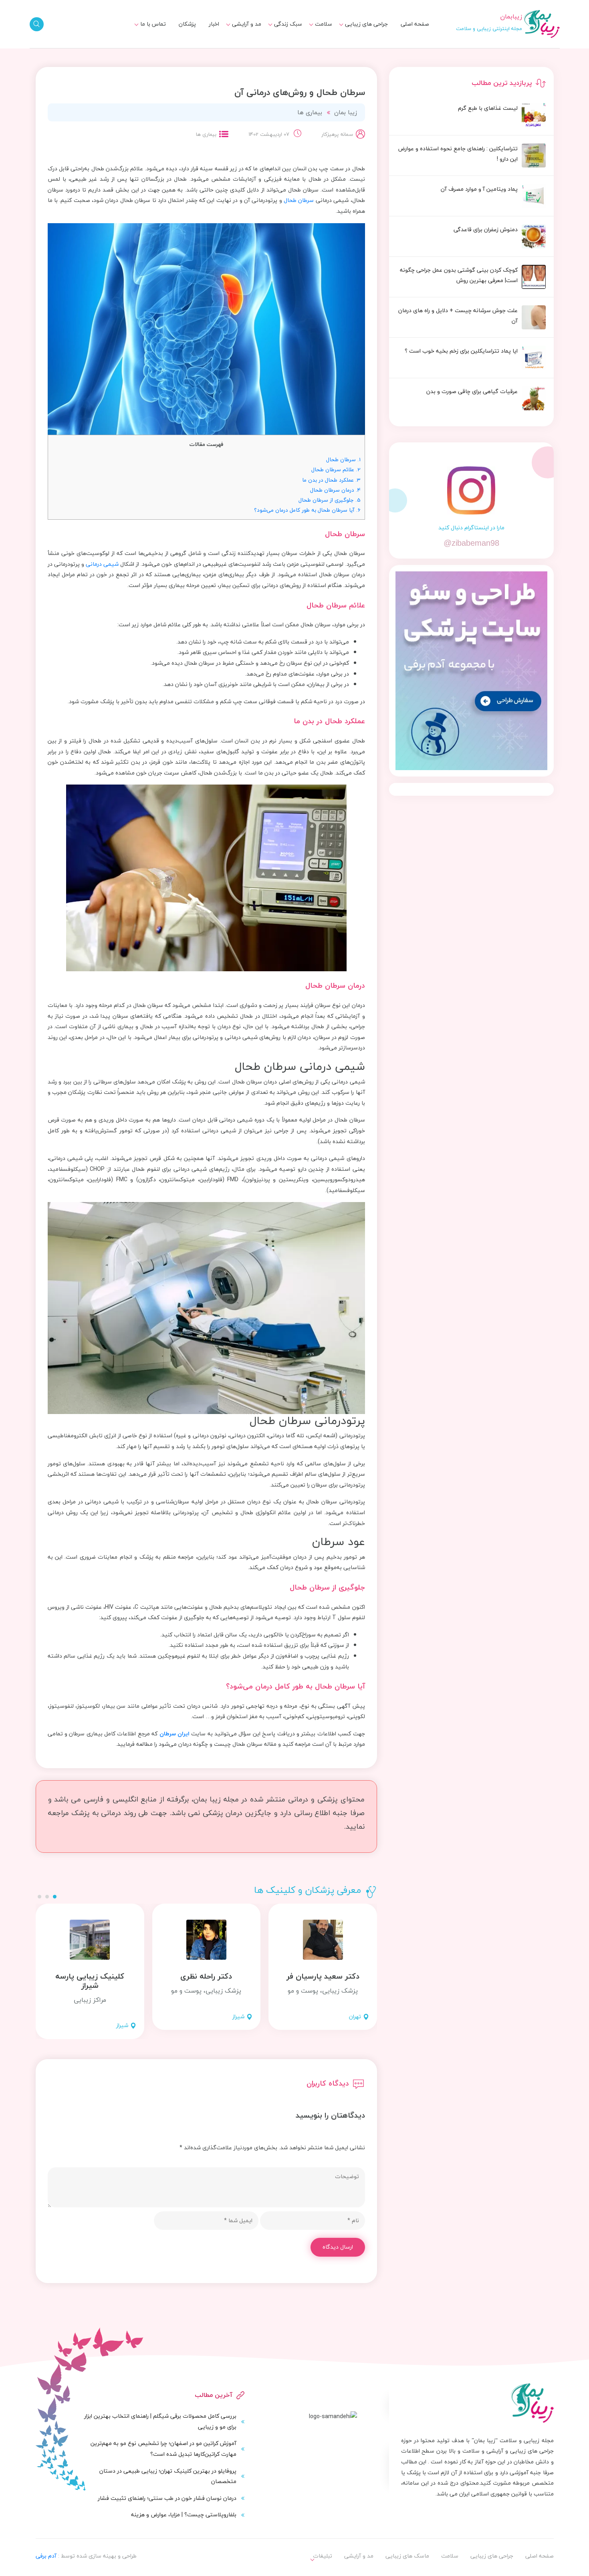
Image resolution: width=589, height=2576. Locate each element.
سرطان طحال (299, 200)
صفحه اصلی (415, 24)
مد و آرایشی (247, 24)
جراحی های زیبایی (366, 24)
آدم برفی (46, 2556)
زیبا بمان (346, 112)
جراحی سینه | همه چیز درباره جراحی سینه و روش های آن (263, 52)
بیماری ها (316, 33)
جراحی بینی (369, 33)
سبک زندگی (288, 24)
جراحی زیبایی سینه (360, 48)
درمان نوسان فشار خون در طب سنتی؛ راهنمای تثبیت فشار (167, 2498)
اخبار (214, 24)
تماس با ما (153, 24)
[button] (55, 1897)
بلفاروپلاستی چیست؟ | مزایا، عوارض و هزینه (184, 2514)
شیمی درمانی (102, 564)
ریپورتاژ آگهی (144, 48)
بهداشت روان (282, 48)
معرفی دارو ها (311, 48)
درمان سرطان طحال (335, 490)
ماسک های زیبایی (275, 33)
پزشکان (187, 24)
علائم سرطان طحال (336, 469)
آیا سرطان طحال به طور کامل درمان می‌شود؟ (307, 510)
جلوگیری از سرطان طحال (330, 500)
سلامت (324, 24)
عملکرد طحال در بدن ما (331, 480)
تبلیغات (151, 33)
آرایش (249, 33)
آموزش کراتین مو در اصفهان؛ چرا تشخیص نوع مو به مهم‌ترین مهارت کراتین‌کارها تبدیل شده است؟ (163, 2449)
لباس (250, 48)
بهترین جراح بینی (276, 46)
